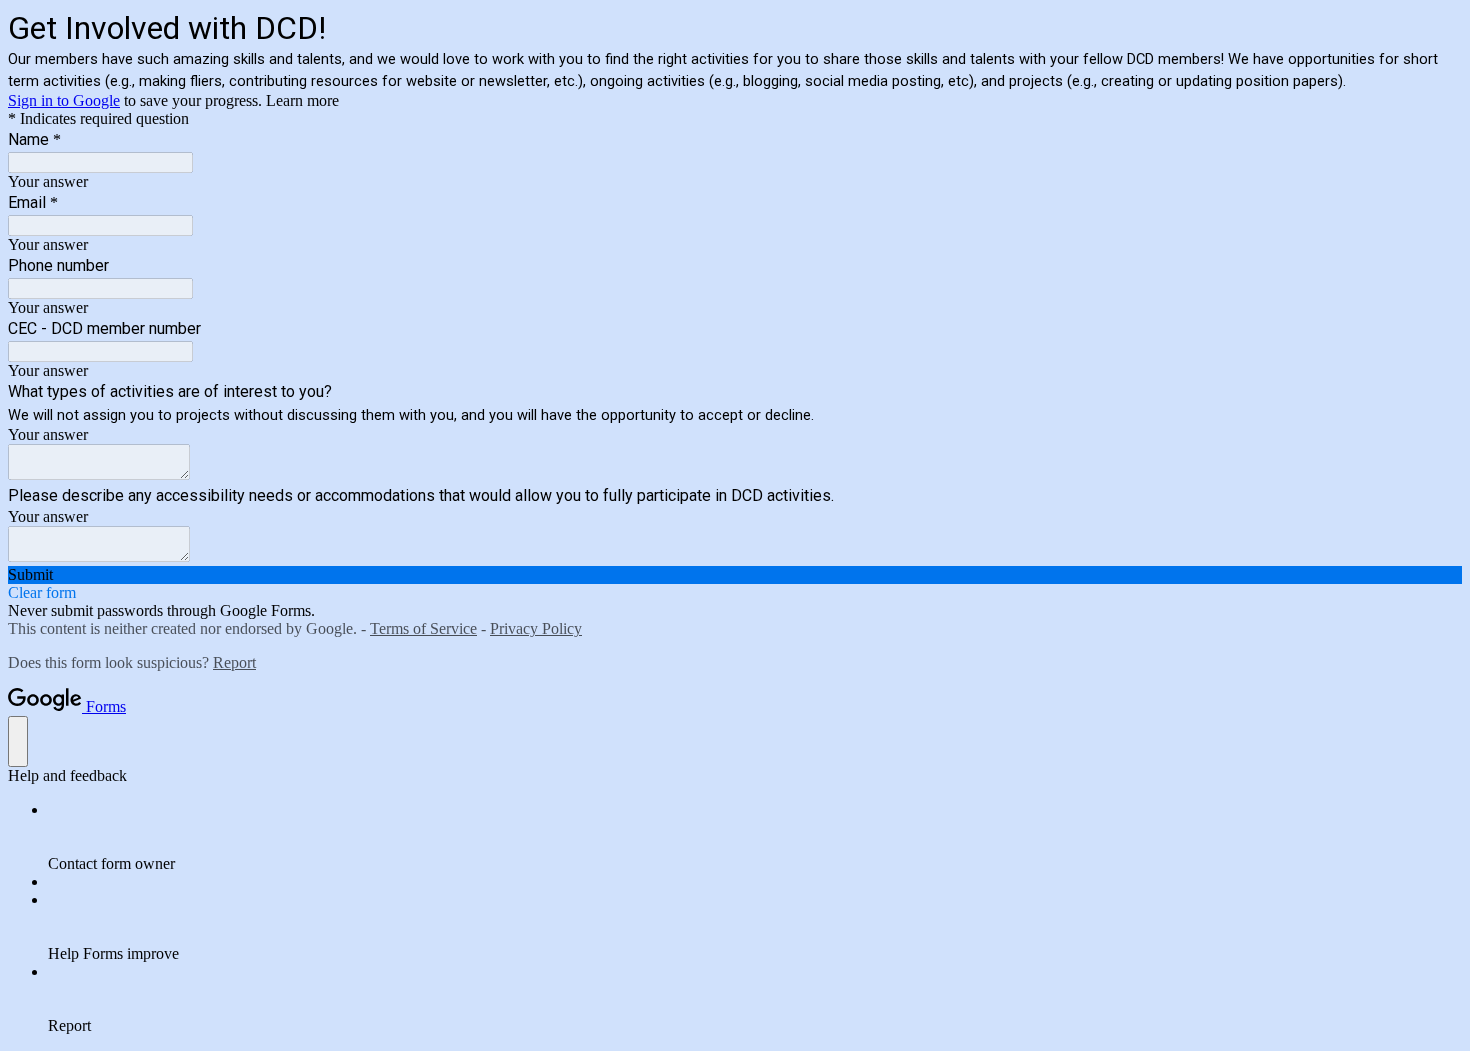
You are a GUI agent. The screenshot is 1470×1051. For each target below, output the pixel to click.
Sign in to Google (64, 100)
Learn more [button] (302, 100)
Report (234, 662)
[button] (735, 575)
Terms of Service (423, 628)
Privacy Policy (536, 628)
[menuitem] (755, 837)
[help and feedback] (18, 741)
